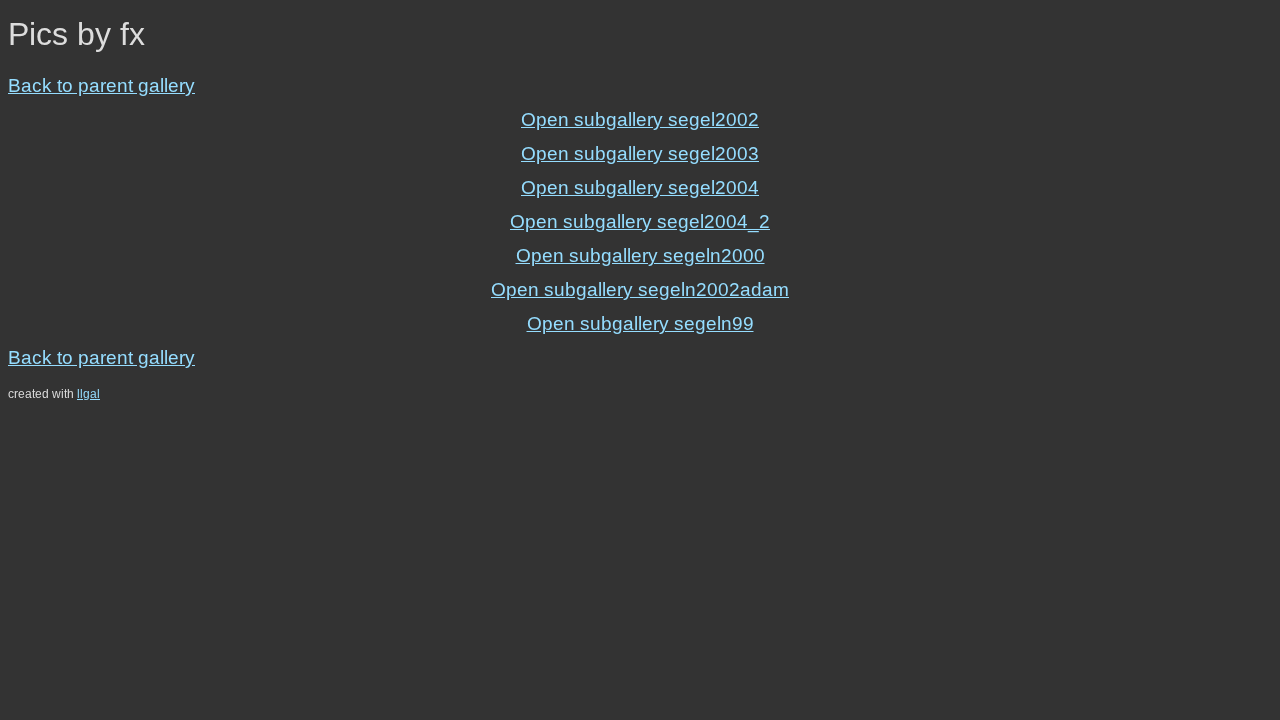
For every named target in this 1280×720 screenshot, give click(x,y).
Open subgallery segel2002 (640, 119)
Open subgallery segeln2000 (640, 255)
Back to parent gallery (101, 85)
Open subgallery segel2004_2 (640, 221)
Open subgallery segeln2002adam (640, 289)
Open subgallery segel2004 (640, 187)
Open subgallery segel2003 (640, 153)
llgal (88, 394)
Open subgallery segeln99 (640, 323)
